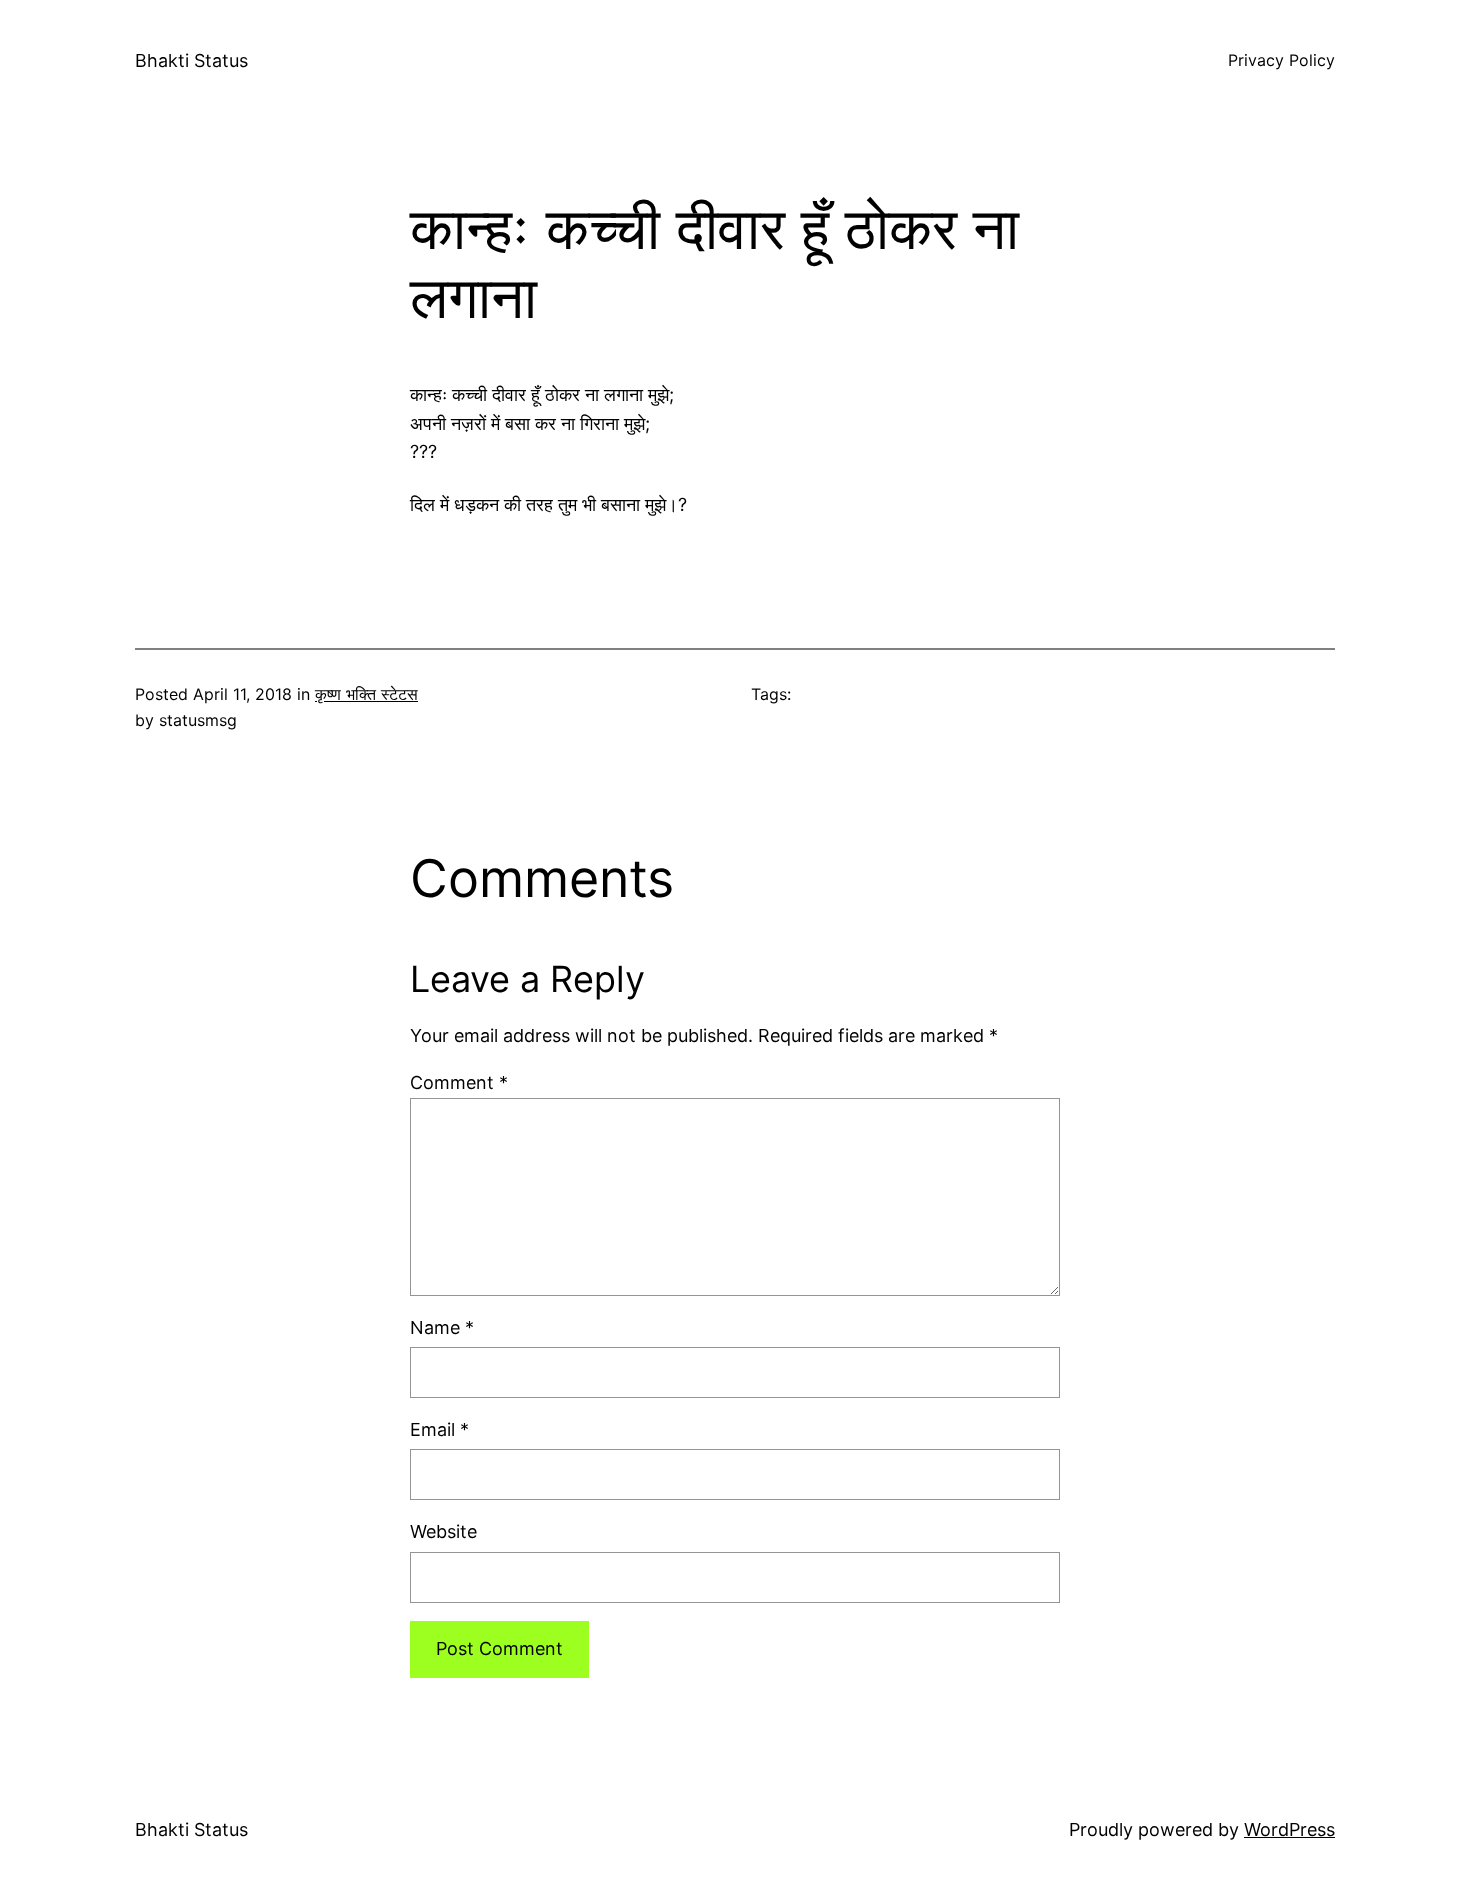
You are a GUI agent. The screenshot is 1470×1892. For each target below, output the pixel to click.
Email (439, 1429)
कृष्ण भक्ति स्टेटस (366, 694)
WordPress (1289, 1829)
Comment (459, 1082)
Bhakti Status (191, 60)
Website (443, 1531)
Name (442, 1327)
